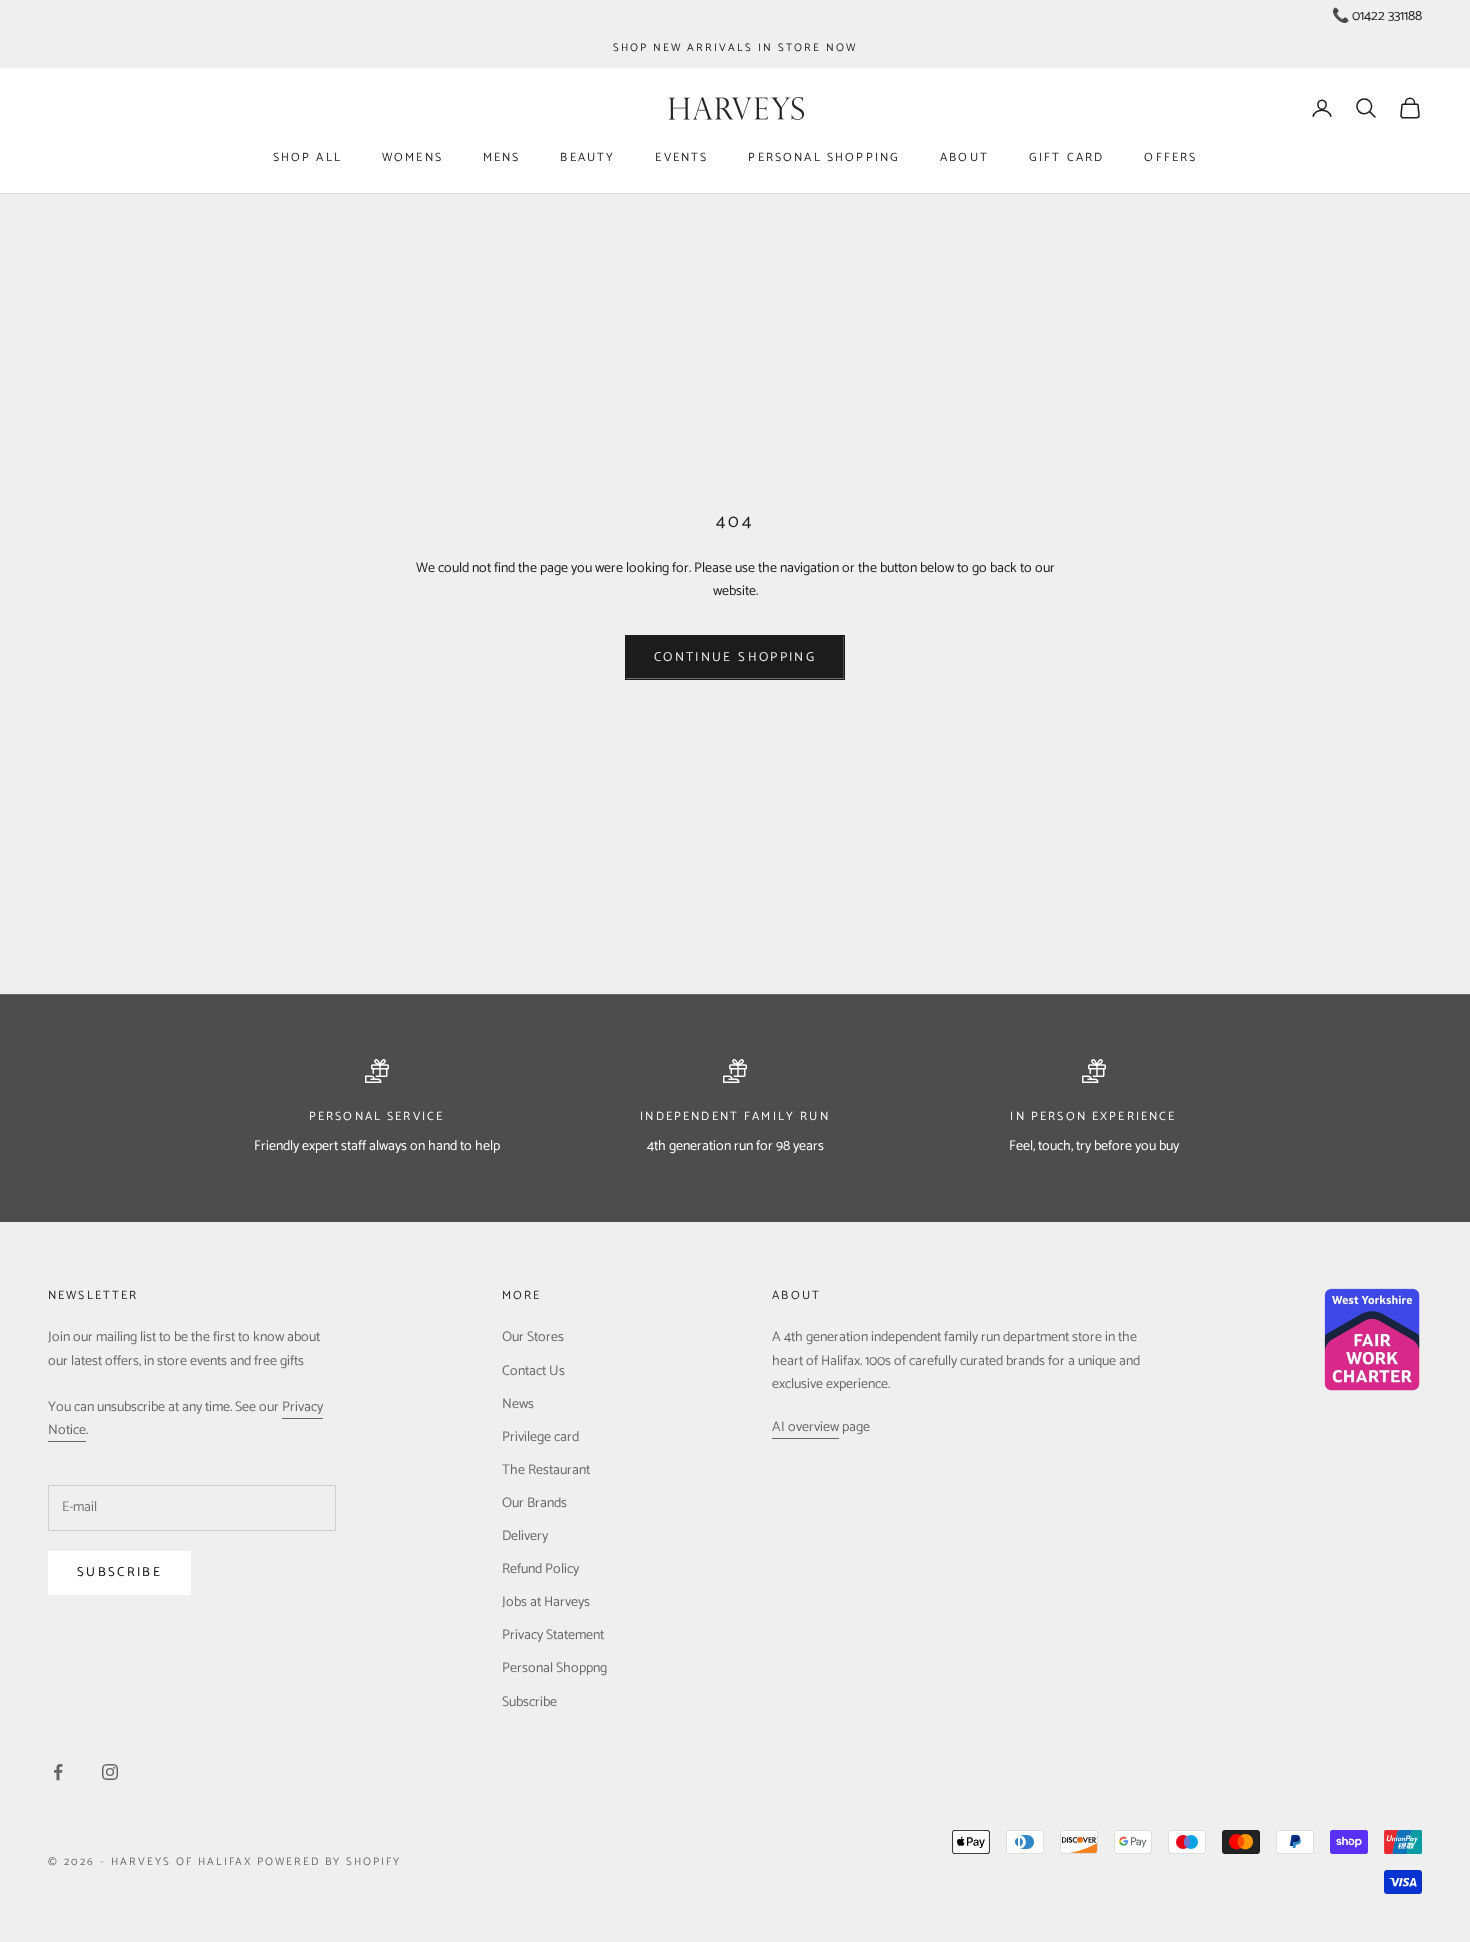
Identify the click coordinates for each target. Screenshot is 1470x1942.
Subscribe (119, 1572)
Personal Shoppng (554, 1668)
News (518, 1404)
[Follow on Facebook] (58, 1772)
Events (681, 157)
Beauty (587, 157)
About (964, 157)
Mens (502, 157)
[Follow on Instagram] (110, 1772)
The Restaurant (546, 1470)
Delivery (525, 1536)
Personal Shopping (824, 157)
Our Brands (534, 1503)
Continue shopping (735, 657)
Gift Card (1066, 157)
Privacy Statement (553, 1635)
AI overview (805, 1427)
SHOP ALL (307, 157)
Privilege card (540, 1437)
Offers (1170, 157)
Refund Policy (540, 1569)
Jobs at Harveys (546, 1602)
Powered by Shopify (329, 1862)
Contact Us (533, 1371)
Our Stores (533, 1337)
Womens (412, 157)
